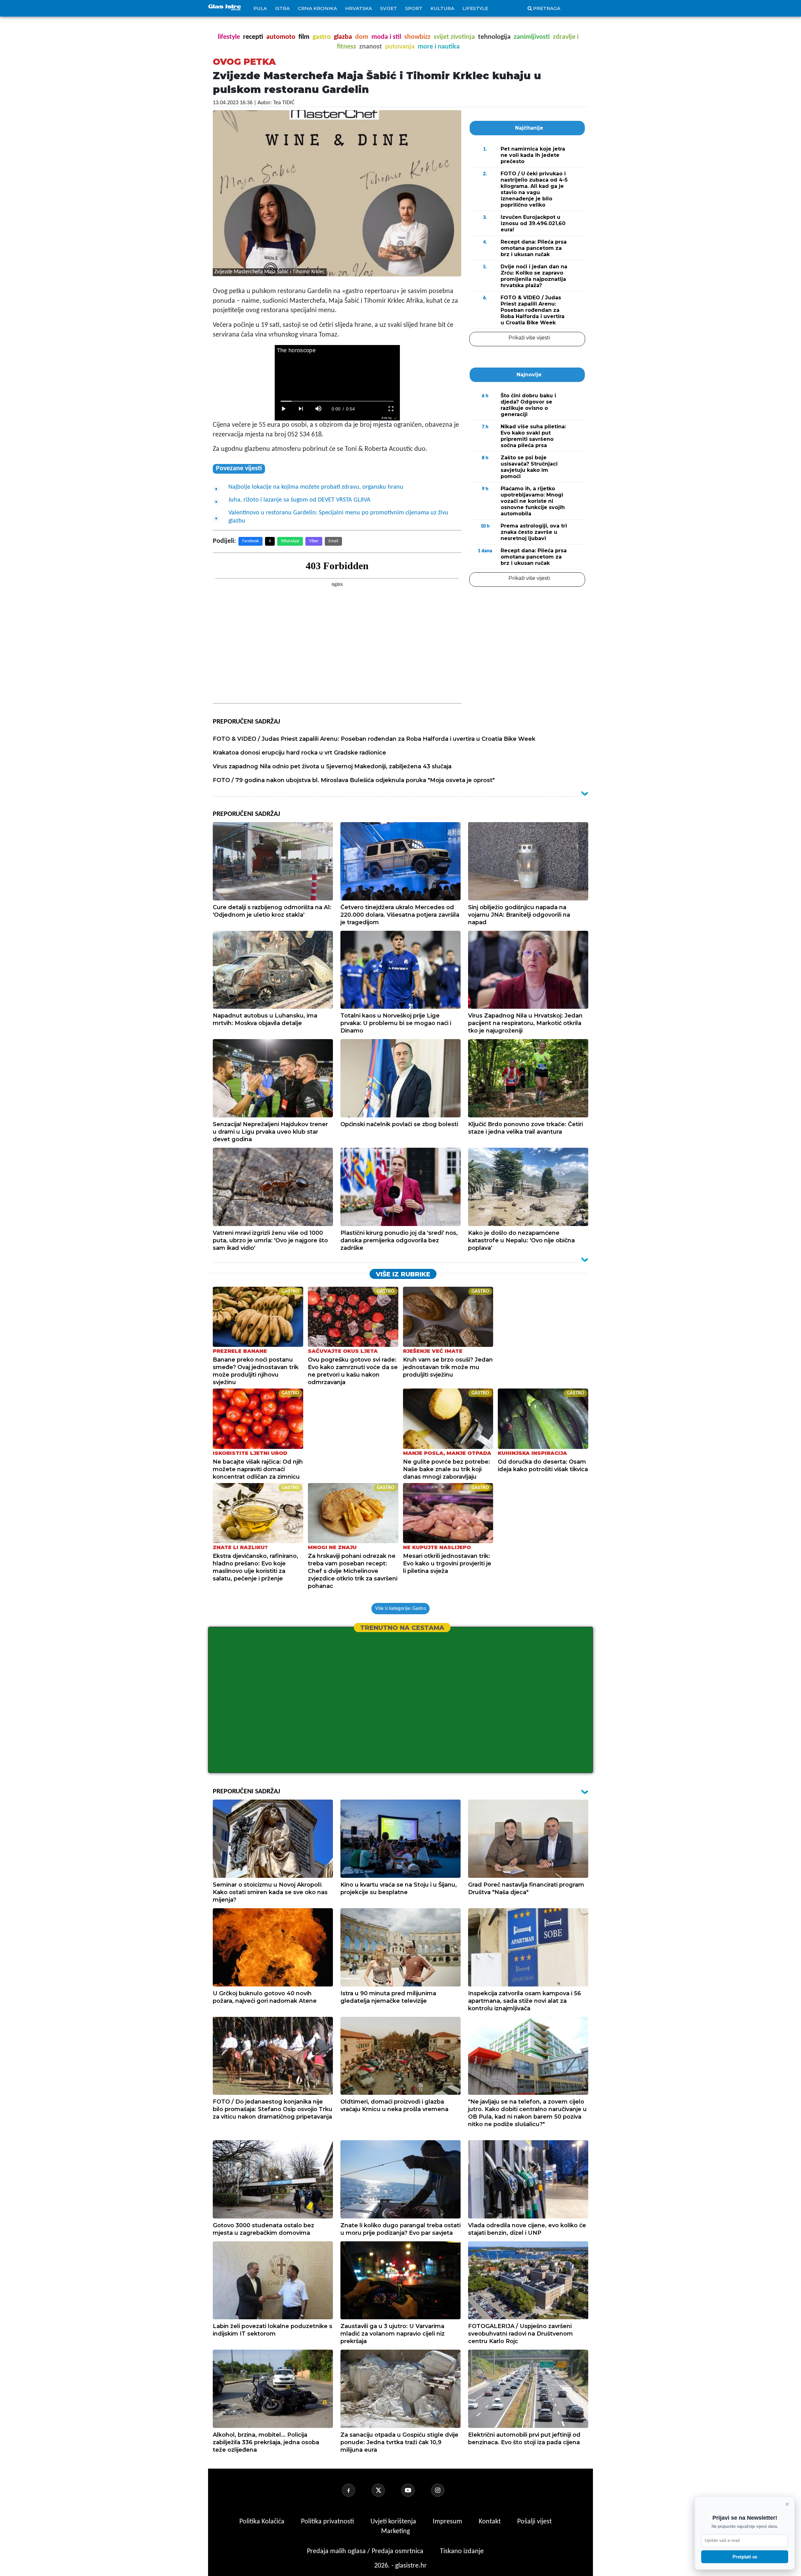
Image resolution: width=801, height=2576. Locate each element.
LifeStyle (475, 8)
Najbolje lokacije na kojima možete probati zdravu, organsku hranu (316, 487)
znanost (371, 47)
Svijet (389, 8)
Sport (414, 8)
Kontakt (490, 2522)
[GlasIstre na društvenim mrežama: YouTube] (416, 2490)
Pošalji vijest (534, 2522)
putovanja (400, 47)
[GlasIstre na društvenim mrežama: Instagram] (445, 2490)
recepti (253, 37)
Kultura (442, 8)
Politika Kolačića (263, 2522)
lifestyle (229, 37)
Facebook (250, 541)
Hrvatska (359, 8)
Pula (260, 8)
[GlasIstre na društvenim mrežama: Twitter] (386, 2490)
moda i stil (386, 37)
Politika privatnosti (327, 2522)
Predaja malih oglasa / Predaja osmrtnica (366, 2551)
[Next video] (301, 409)
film (304, 37)
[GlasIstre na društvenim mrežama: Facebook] (356, 2490)
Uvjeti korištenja (394, 2522)
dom (362, 37)
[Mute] (319, 409)
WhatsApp (290, 541)
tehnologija (494, 37)
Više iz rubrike (403, 1274)
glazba (343, 37)
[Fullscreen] (391, 409)
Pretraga (547, 8)
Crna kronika (317, 8)
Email (333, 541)
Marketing (395, 2531)
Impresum (448, 2522)
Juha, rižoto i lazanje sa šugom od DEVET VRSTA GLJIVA (299, 500)
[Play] (283, 409)
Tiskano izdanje (462, 2551)
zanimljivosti (532, 37)
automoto (281, 37)
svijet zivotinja (454, 37)
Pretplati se (745, 2557)
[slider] (337, 401)
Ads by (387, 418)
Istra (282, 8)
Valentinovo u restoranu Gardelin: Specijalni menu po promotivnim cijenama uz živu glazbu (338, 517)
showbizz (417, 37)
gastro (322, 37)
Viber (314, 541)
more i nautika (439, 47)
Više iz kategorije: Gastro (400, 1609)
